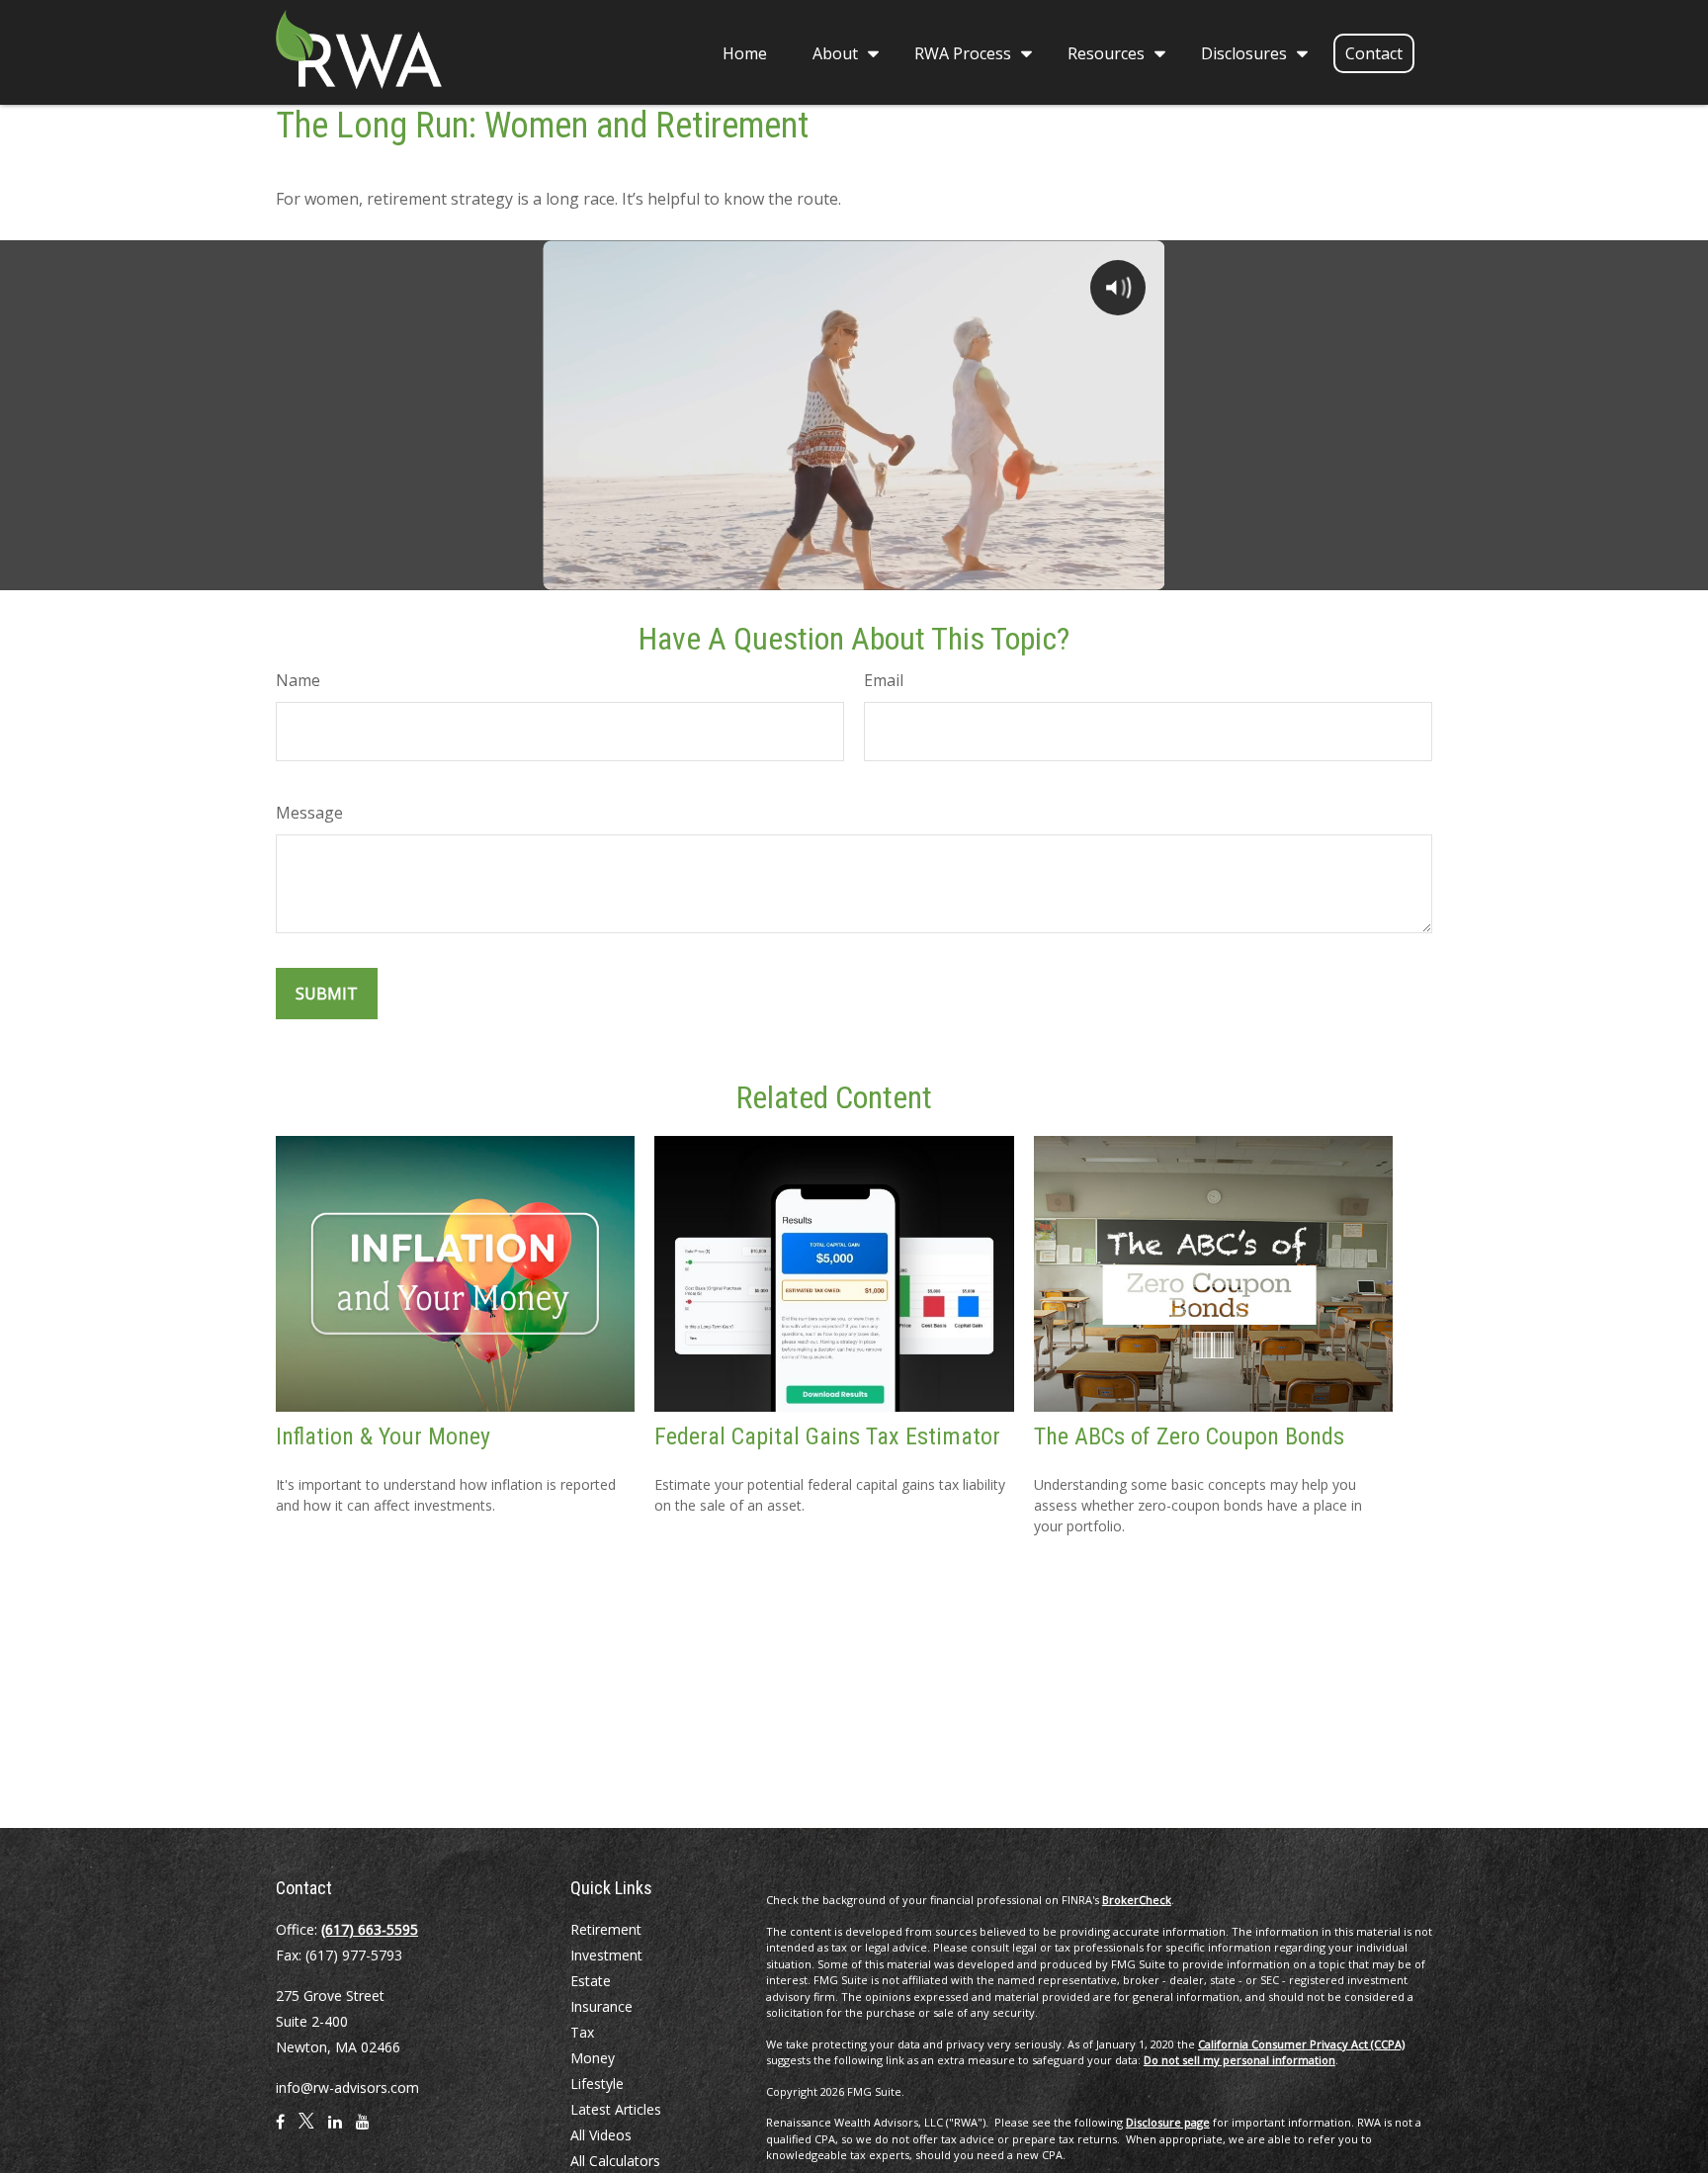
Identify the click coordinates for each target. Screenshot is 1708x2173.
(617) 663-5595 (370, 1929)
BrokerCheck (1137, 1900)
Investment (606, 1955)
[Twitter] (306, 2130)
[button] (745, 52)
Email (884, 680)
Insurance (601, 2006)
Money (593, 2058)
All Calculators (615, 2161)
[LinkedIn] (335, 2130)
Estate (591, 1981)
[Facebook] (280, 2130)
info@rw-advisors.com (347, 2087)
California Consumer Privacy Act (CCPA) (1301, 2044)
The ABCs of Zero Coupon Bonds (1189, 1436)
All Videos (601, 2135)
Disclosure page (1168, 2122)
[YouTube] (363, 2130)
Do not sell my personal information (1239, 2060)
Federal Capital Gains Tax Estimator (827, 1436)
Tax (582, 2032)
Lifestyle (597, 2084)
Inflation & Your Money (383, 1436)
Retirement (606, 1929)
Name (298, 680)
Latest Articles (616, 2109)
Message (309, 813)
